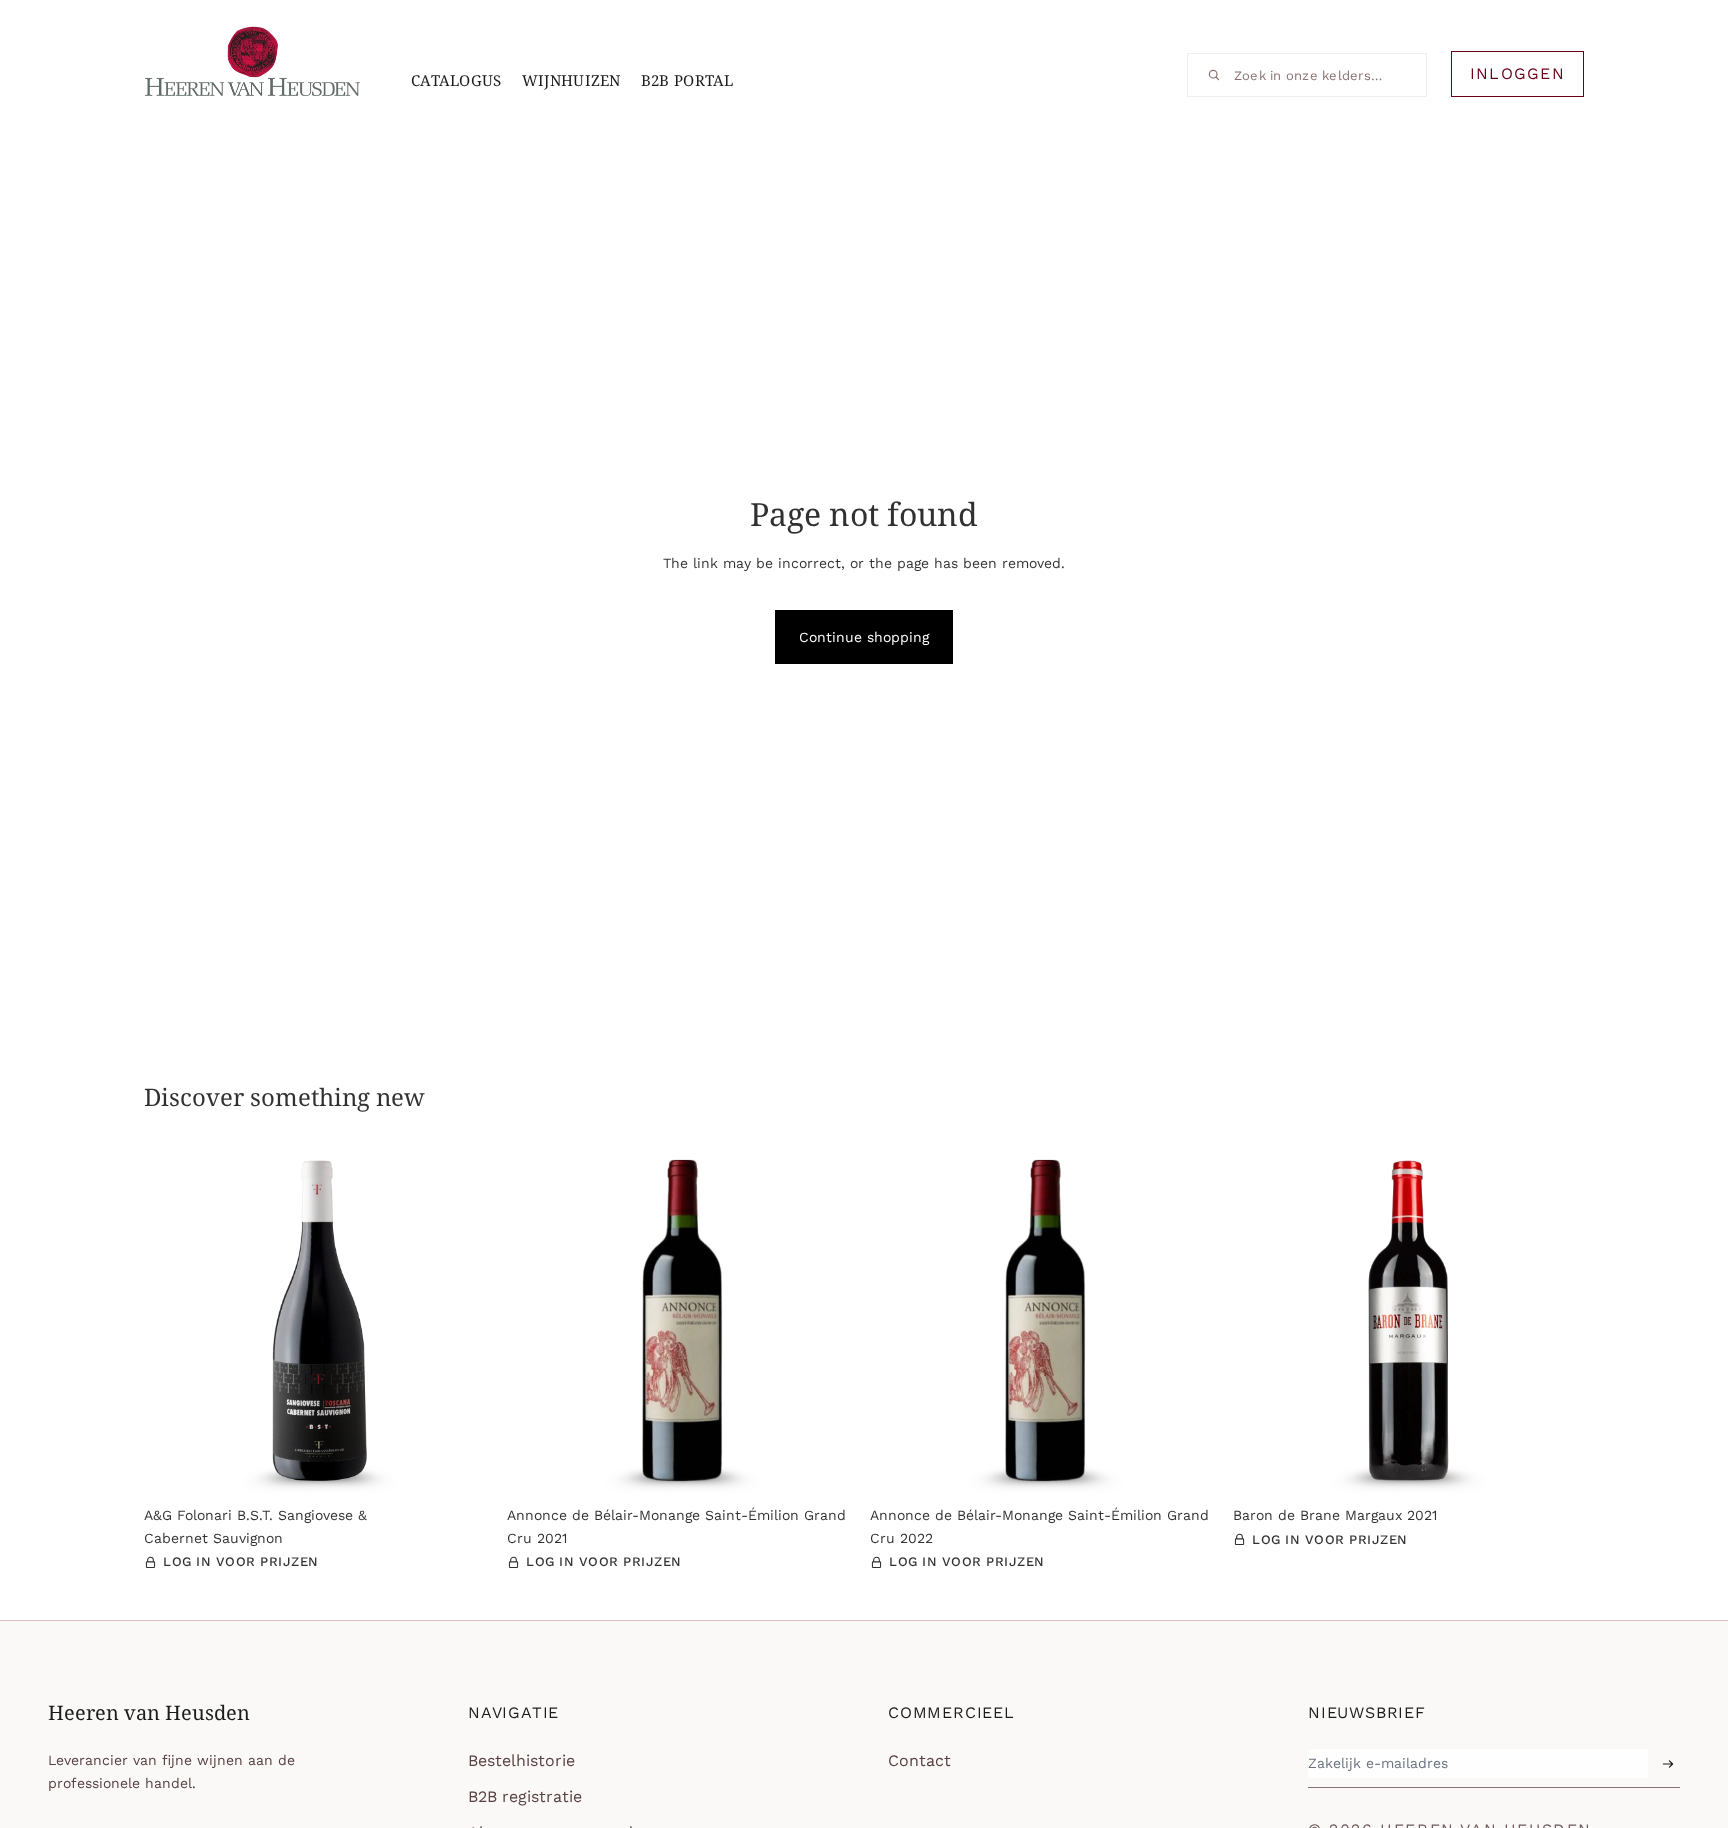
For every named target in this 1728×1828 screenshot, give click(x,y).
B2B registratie (525, 1796)
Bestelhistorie (521, 1760)
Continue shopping (864, 637)
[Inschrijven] (1668, 1764)
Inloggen (1517, 73)
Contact (919, 1760)
